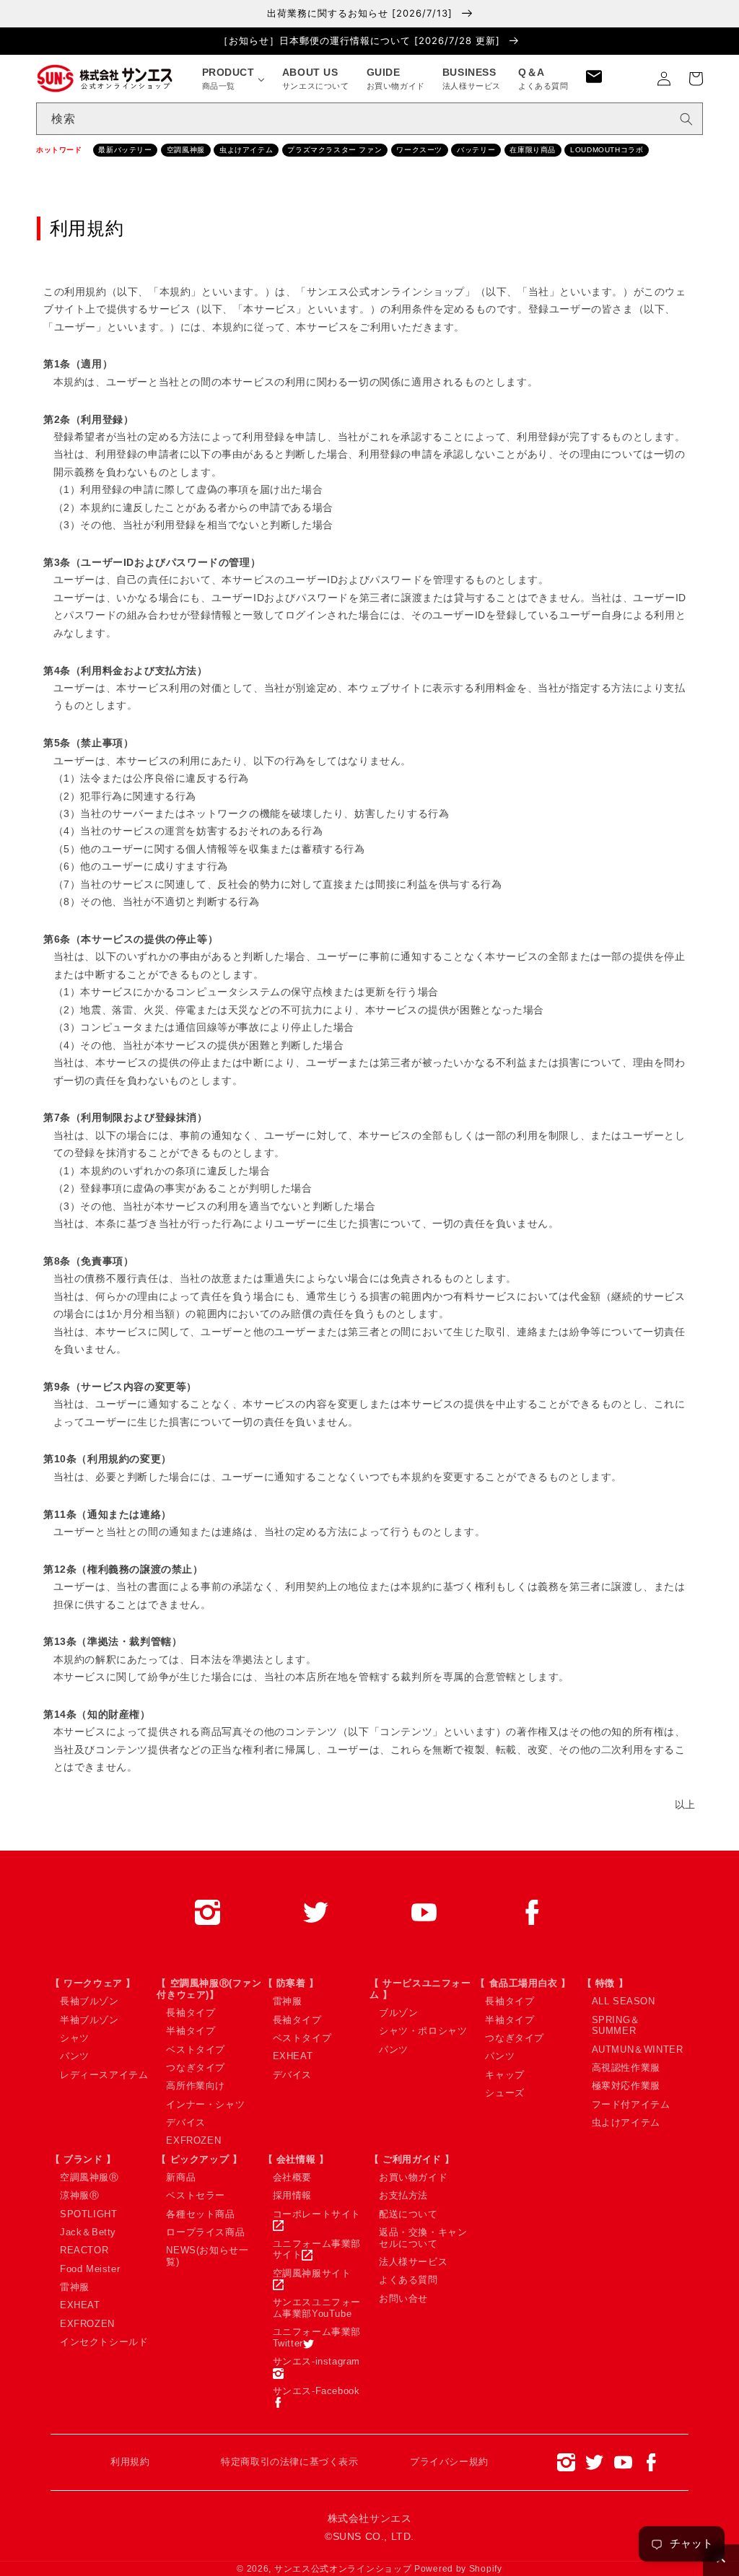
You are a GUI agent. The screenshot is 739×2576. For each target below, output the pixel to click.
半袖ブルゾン (89, 2020)
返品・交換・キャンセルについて (423, 2238)
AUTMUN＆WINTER (638, 2049)
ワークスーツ (419, 150)
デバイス (185, 2122)
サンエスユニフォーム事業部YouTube (317, 2308)
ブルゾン (398, 2013)
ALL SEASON (624, 2001)
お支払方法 (403, 2195)
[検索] (686, 119)
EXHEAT (293, 2056)
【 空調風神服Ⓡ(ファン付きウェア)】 (209, 1989)
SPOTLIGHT (88, 2214)
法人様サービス (413, 2262)
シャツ (75, 2038)
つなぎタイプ (196, 2068)
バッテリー (476, 150)
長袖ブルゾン (89, 2001)
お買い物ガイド (413, 2177)
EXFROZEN (193, 2140)
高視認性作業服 (626, 2068)
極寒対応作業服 (626, 2086)
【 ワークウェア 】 (93, 1983)
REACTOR (84, 2250)
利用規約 (130, 2462)
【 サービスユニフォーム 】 (420, 1989)
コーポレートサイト (317, 2214)
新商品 (181, 2177)
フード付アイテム (631, 2104)
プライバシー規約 (449, 2462)
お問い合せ (403, 2298)
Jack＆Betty (88, 2232)
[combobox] (369, 119)
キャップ (504, 2075)
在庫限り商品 (533, 150)
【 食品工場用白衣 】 (523, 1983)
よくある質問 (408, 2280)
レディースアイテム (104, 2075)
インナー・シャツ (205, 2104)
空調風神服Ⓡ (89, 2177)
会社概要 (292, 2177)
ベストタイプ (196, 2049)
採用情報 (292, 2195)
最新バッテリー (125, 150)
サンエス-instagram (316, 2361)
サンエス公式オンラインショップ (343, 2569)
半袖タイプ (191, 2031)
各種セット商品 (200, 2214)
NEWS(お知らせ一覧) (207, 2256)
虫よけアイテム (246, 150)
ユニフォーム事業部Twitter (317, 2337)
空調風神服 (186, 150)
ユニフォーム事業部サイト (317, 2249)
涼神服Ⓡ (79, 2195)
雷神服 (288, 2001)
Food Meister (90, 2269)
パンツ (75, 2056)
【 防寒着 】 (291, 1983)
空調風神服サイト (312, 2273)
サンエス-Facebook (316, 2391)
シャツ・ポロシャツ (423, 2031)
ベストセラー (196, 2195)
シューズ (504, 2093)
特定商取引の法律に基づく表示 (289, 2462)
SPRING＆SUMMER (616, 2026)
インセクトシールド (104, 2342)
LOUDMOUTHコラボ (607, 150)
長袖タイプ (191, 2013)
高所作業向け (196, 2086)
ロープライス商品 (205, 2232)
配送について (408, 2214)
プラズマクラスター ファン (334, 150)
